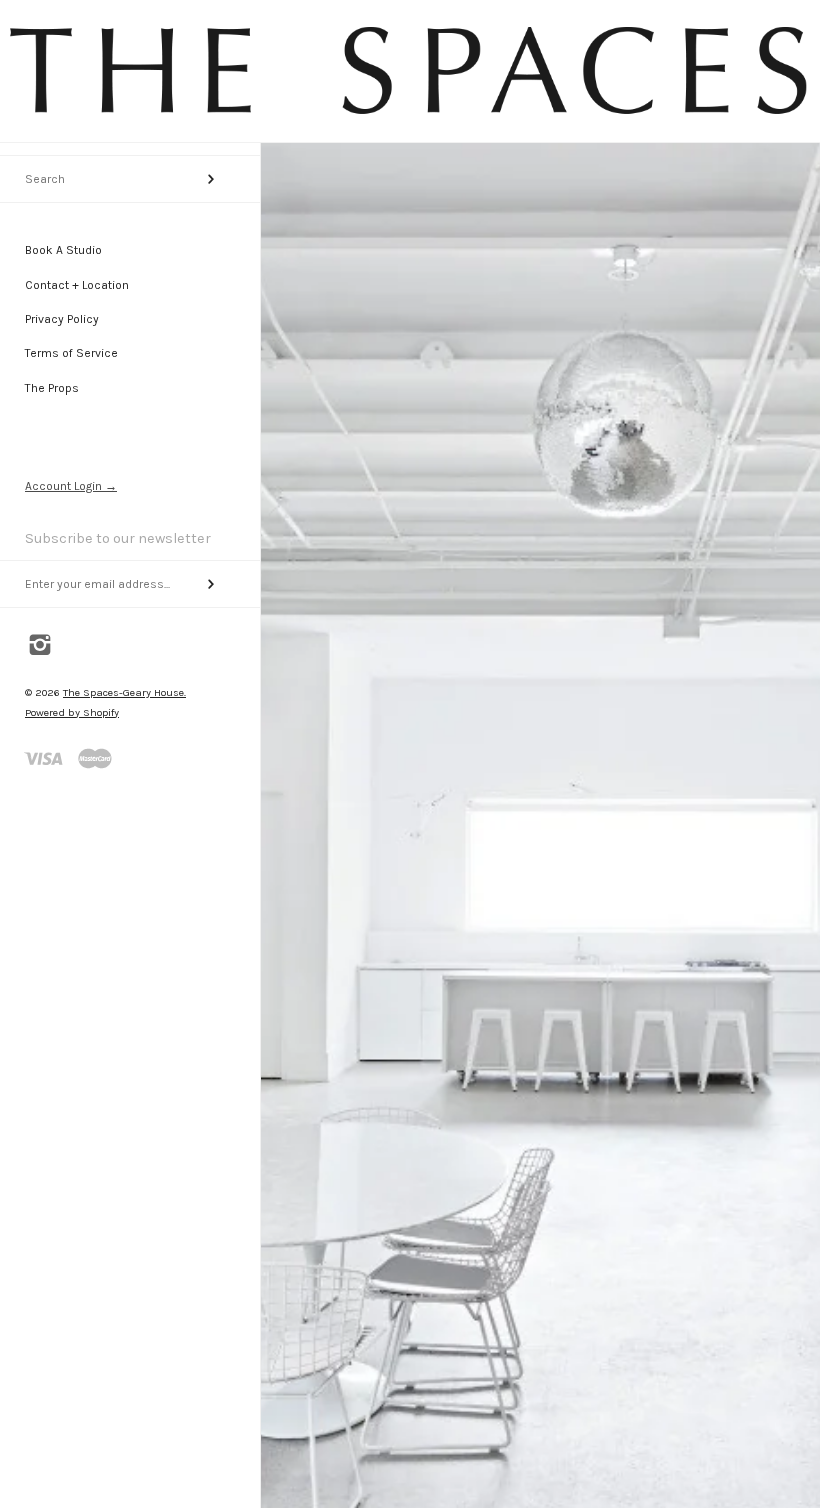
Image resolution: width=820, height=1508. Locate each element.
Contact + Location (77, 285)
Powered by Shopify (72, 712)
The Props (52, 388)
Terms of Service (71, 353)
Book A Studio (63, 250)
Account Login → (71, 486)
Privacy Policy (62, 319)
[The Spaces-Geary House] (410, 113)
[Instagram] (40, 647)
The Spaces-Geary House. (124, 692)
